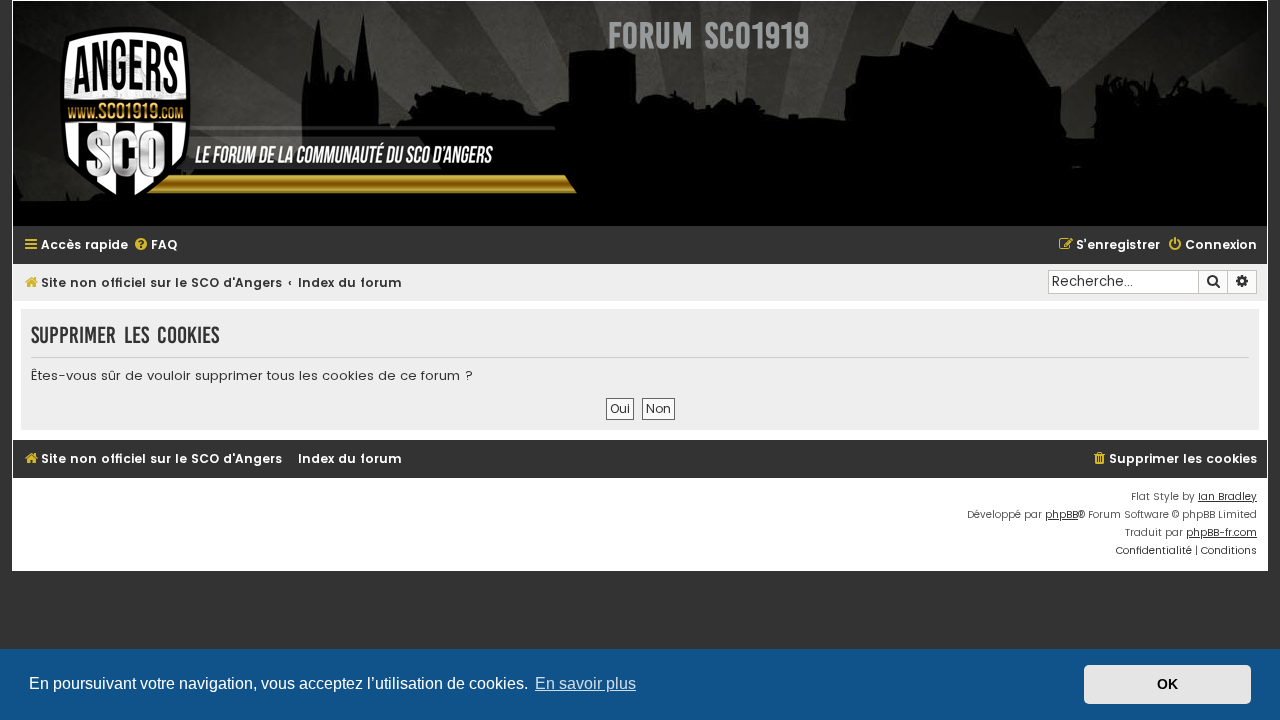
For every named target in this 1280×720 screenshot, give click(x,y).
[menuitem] (155, 245)
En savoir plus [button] (585, 683)
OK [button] (1167, 684)
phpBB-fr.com (1221, 532)
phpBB (1061, 514)
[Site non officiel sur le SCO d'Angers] (303, 113)
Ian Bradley (1227, 496)
